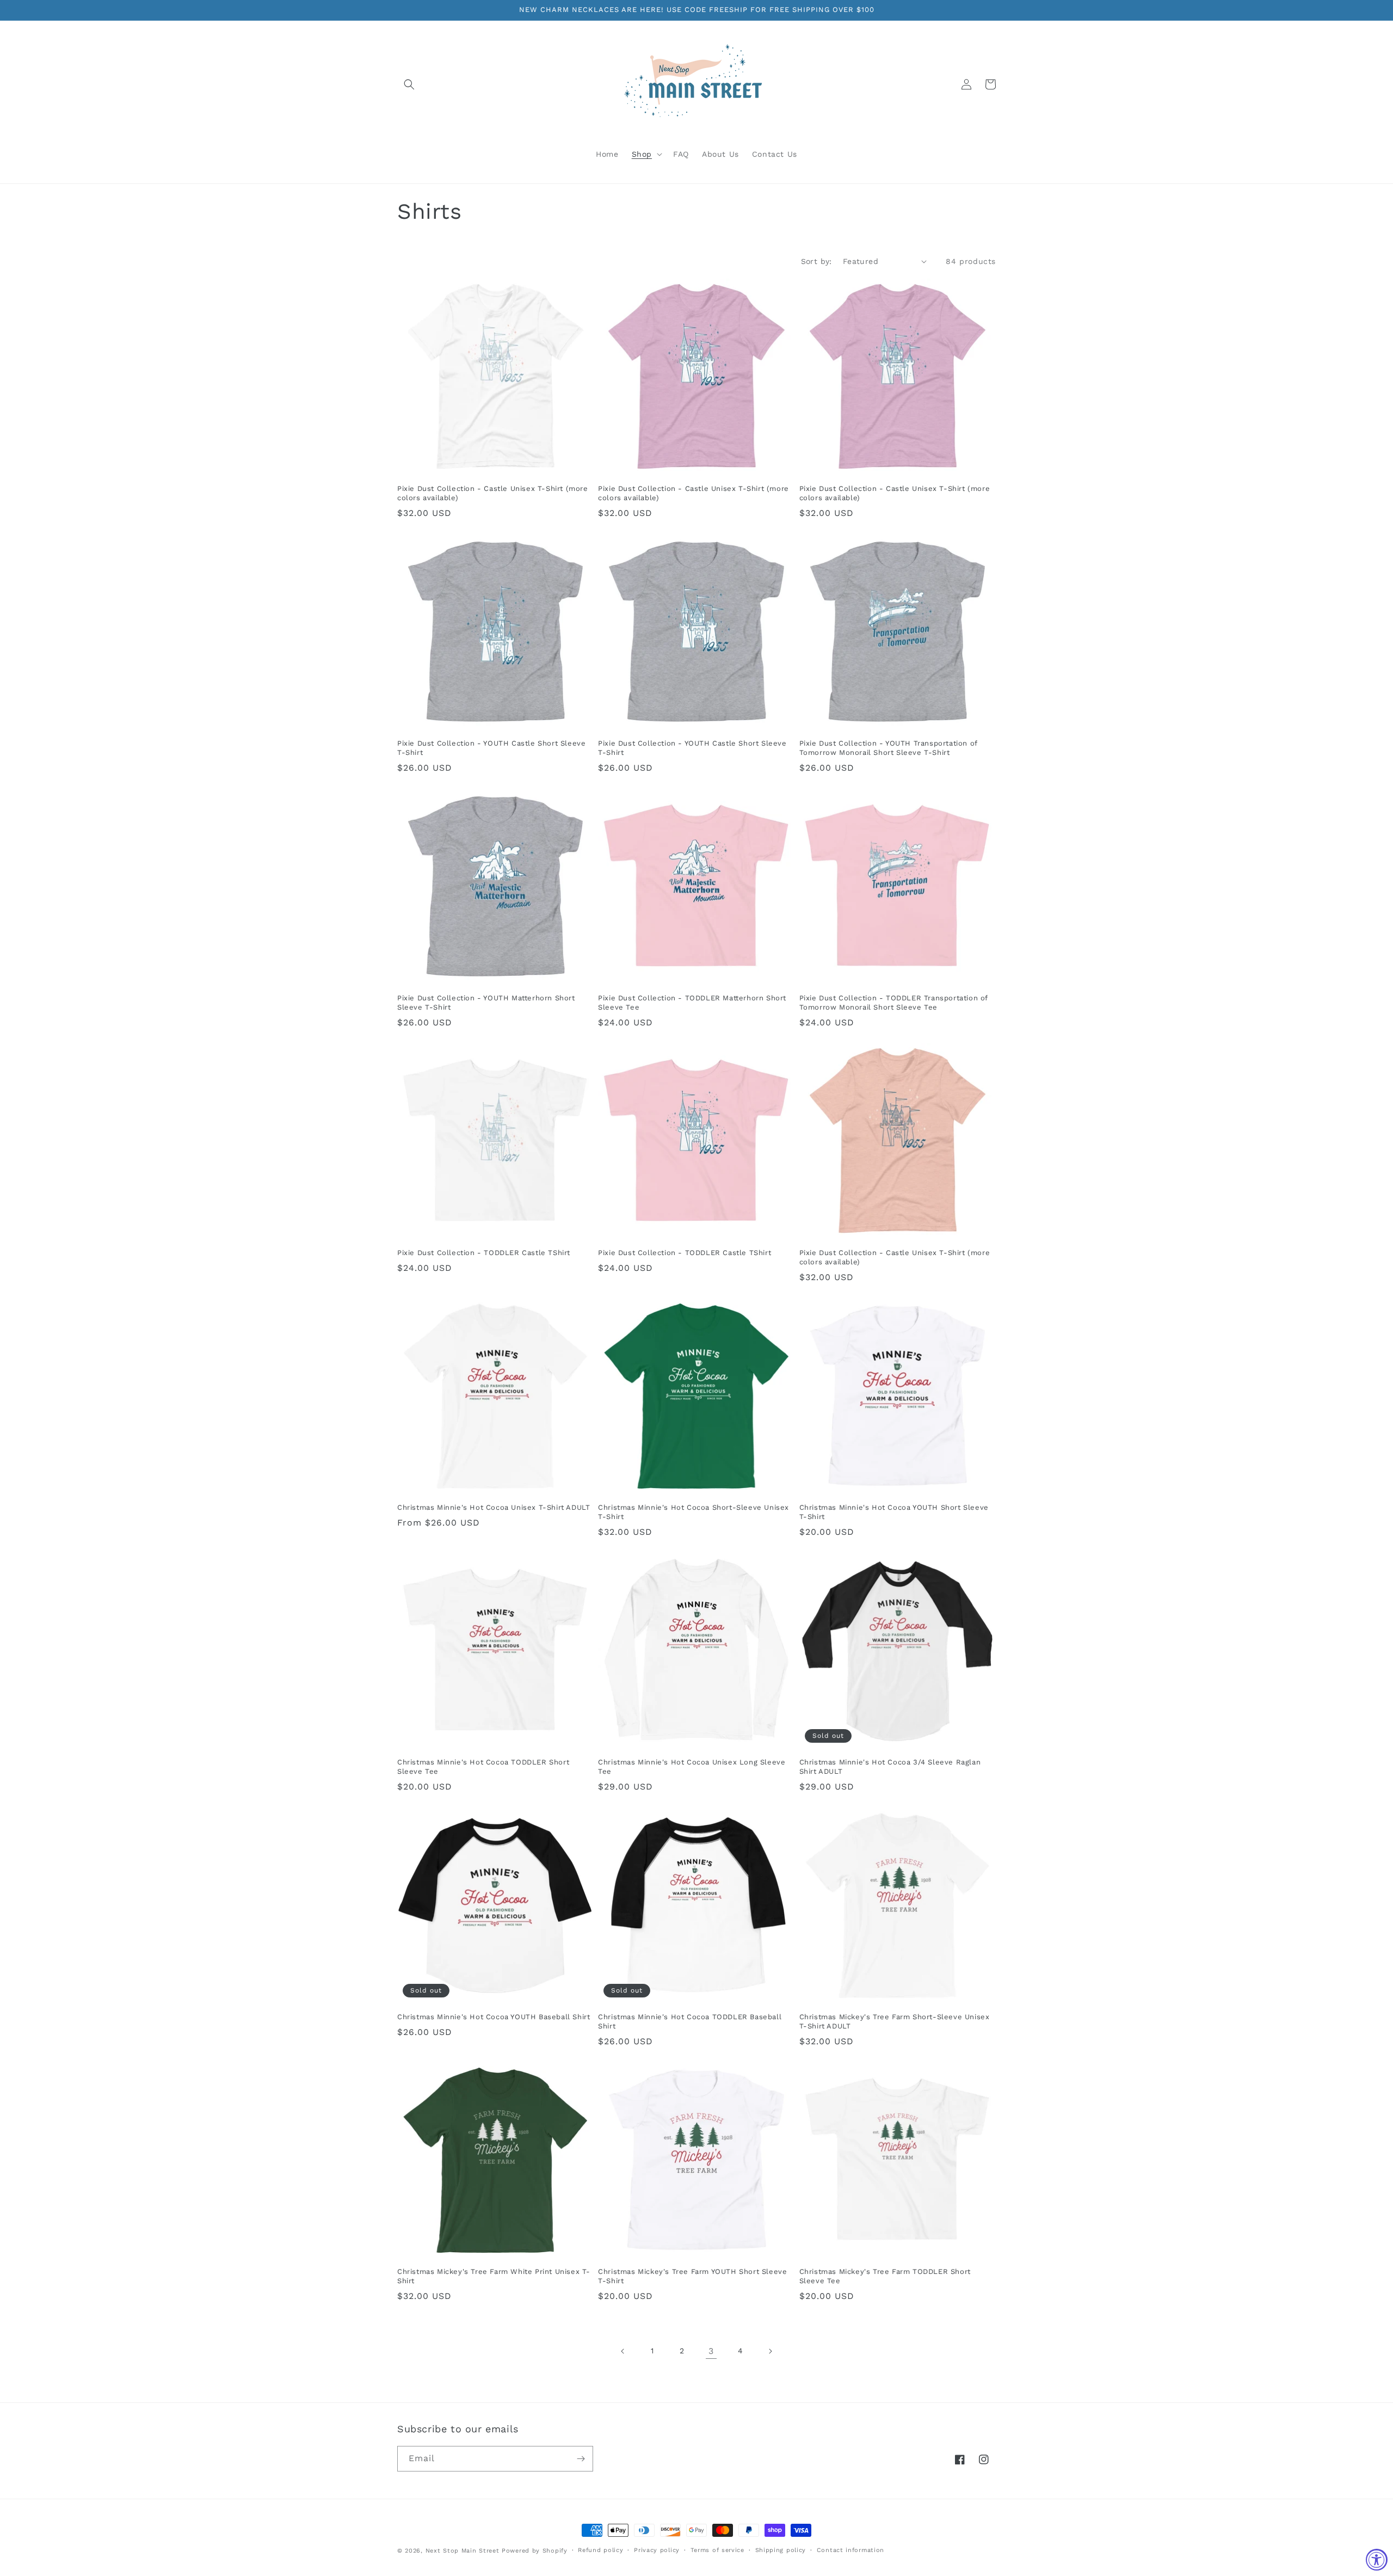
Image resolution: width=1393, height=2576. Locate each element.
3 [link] (711, 2351)
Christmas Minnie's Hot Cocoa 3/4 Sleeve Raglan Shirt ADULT (890, 1767)
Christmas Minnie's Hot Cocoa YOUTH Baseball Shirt (494, 2017)
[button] (409, 84)
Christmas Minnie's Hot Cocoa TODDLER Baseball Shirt (690, 2021)
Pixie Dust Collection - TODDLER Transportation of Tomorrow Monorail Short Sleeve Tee (893, 1003)
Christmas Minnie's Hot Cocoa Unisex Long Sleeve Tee (692, 1767)
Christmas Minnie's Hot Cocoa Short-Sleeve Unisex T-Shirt (694, 1512)
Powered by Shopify (535, 2551)
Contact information (850, 2550)
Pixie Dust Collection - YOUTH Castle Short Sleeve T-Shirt (491, 748)
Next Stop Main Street (463, 2551)
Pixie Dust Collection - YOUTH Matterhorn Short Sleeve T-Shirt (486, 1003)
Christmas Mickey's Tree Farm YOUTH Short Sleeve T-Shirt (692, 2276)
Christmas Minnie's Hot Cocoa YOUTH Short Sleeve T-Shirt (894, 1512)
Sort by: (816, 261)
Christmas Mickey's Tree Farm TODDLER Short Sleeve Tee (885, 2276)
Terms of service (717, 2550)
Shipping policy (781, 2550)
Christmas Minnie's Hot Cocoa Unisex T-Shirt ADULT (494, 1507)
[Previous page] (623, 2351)
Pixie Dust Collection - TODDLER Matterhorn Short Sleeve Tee (692, 1003)
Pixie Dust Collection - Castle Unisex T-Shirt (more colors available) (493, 493)
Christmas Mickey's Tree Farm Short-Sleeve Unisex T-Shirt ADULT (895, 2021)
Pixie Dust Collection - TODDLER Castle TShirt (484, 1253)
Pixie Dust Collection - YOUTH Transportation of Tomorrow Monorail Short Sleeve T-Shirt (888, 748)
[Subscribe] (581, 2459)
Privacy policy (657, 2550)
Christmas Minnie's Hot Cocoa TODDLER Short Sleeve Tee (483, 1767)
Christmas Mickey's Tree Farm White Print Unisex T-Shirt (494, 2276)
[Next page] (770, 2351)
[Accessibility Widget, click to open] (1377, 2560)
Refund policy (600, 2550)
